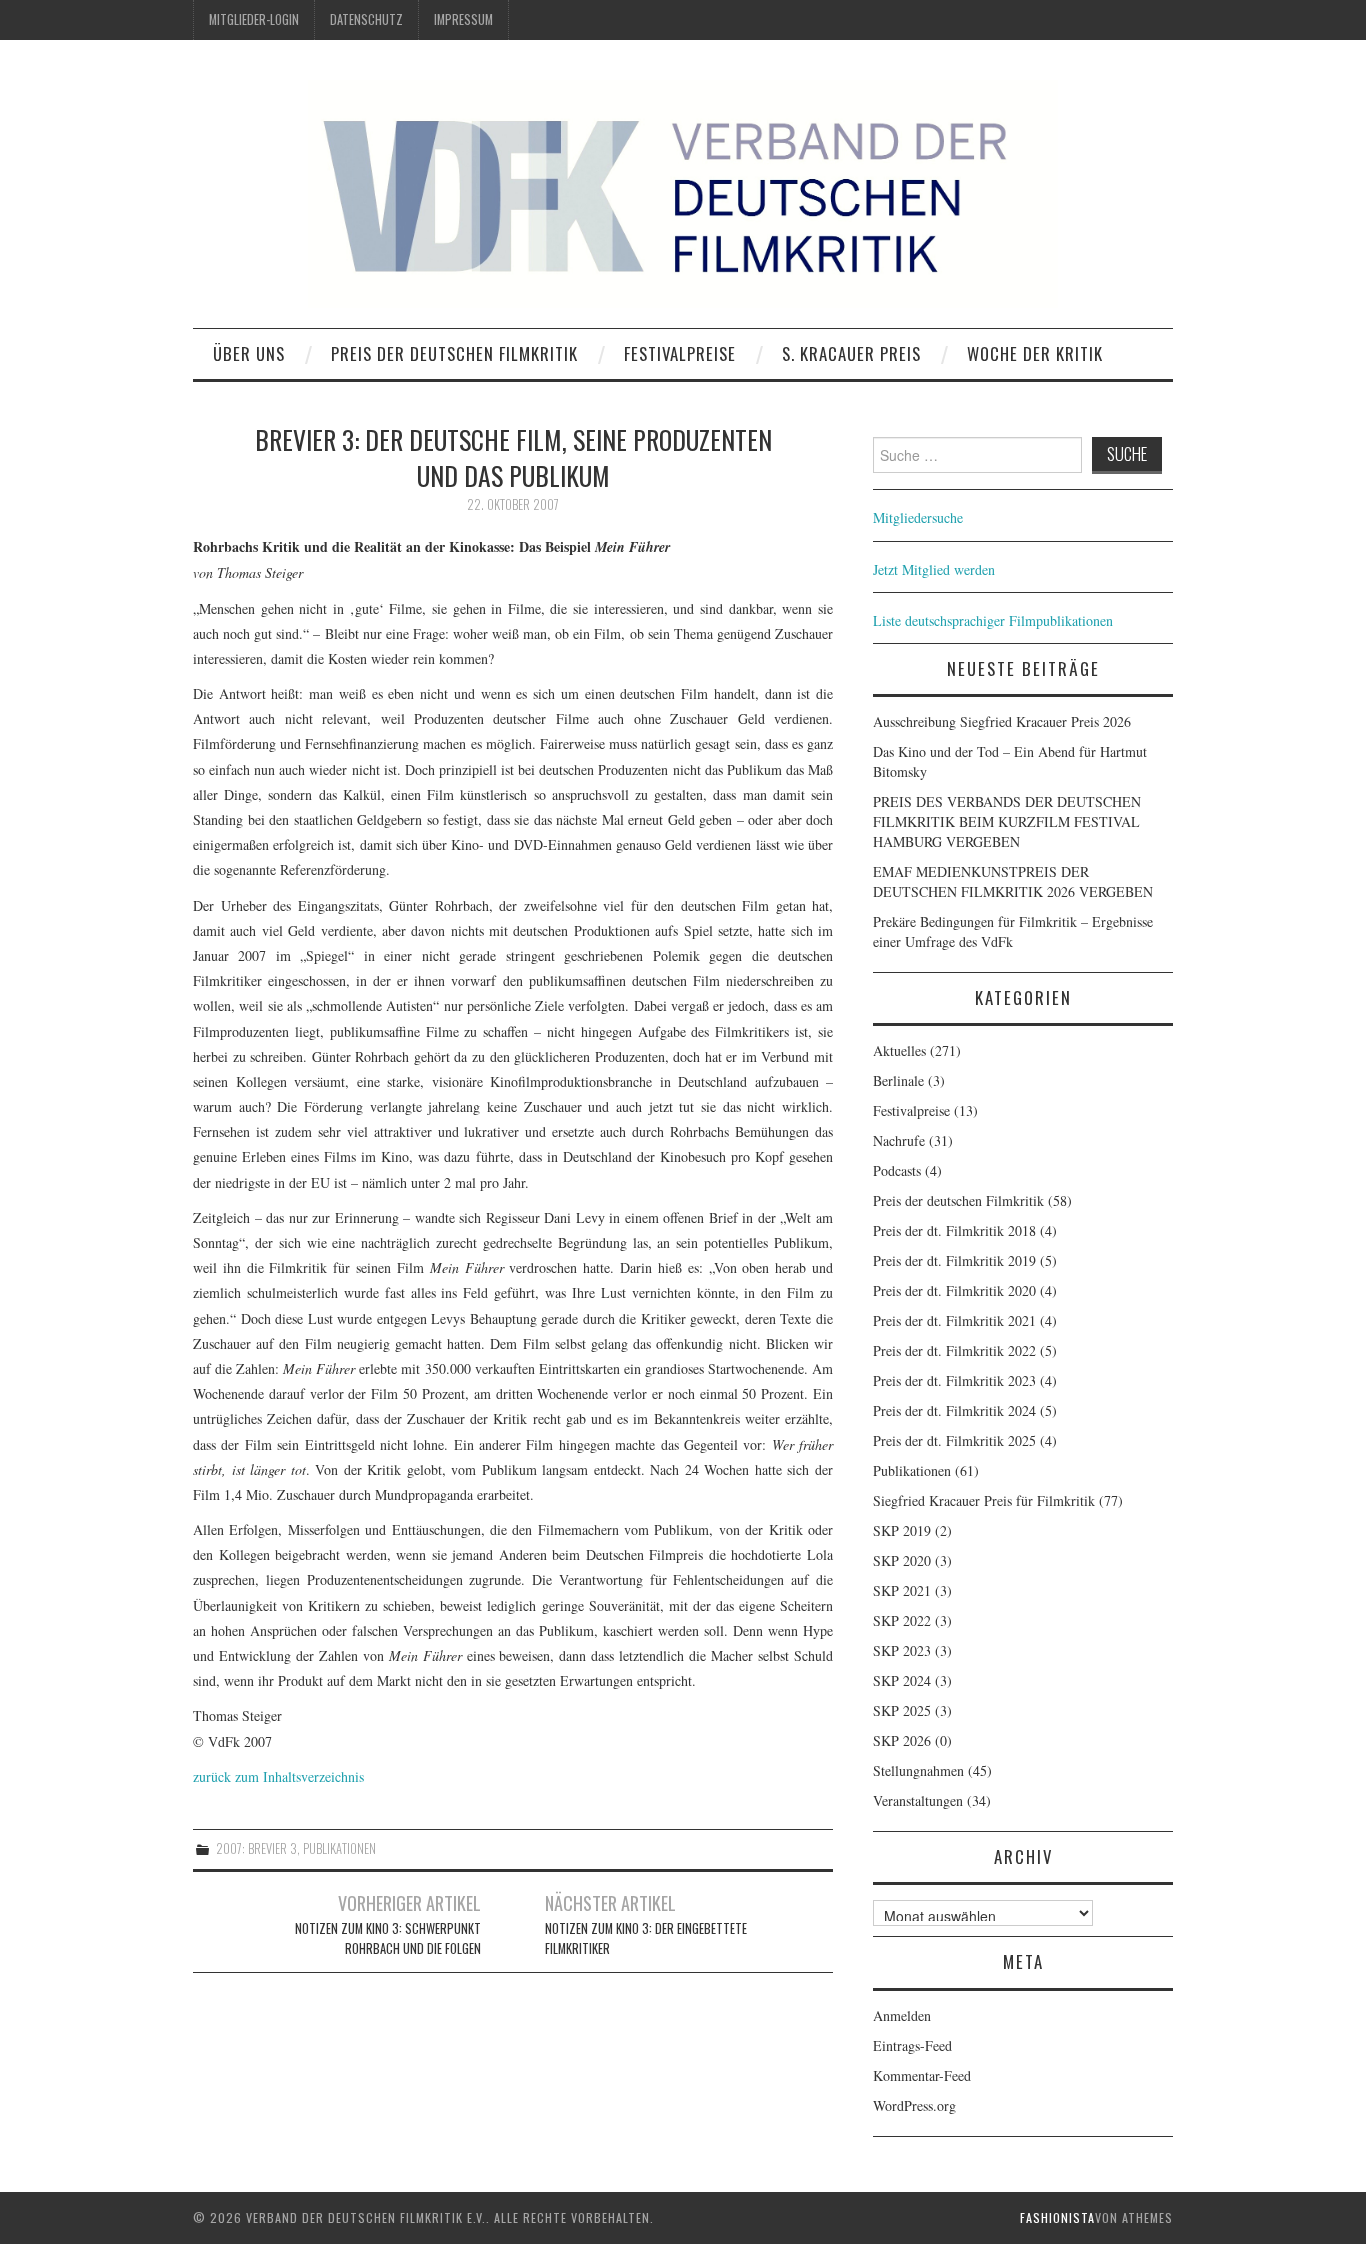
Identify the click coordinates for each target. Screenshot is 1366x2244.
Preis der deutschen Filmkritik (454, 353)
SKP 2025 (902, 1710)
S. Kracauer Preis (851, 353)
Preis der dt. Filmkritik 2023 (954, 1380)
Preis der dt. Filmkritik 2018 (954, 1230)
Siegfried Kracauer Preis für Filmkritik (984, 1500)
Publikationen (339, 1848)
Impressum (463, 19)
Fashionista (1057, 2217)
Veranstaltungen (918, 1800)
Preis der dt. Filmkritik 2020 (954, 1290)
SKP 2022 (902, 1620)
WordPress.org (914, 2105)
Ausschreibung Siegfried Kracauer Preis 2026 (1002, 721)
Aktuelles (899, 1050)
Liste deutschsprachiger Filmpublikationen (993, 620)
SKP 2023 (902, 1650)
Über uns (249, 353)
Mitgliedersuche (918, 517)
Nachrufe (899, 1140)
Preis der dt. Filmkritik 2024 (954, 1410)
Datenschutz (366, 19)
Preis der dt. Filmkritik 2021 (954, 1320)
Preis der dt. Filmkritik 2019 (954, 1260)
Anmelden (902, 2015)
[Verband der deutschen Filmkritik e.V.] (683, 194)
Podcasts (897, 1170)
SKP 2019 (902, 1530)
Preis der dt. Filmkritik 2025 (954, 1440)
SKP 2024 (902, 1680)
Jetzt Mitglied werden (934, 569)
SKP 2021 (902, 1590)
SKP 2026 (902, 1740)
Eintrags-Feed (912, 2045)
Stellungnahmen (918, 1770)
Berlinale (898, 1080)
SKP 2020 (902, 1560)
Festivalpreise (680, 353)
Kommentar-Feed (922, 2075)
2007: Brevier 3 (256, 1848)
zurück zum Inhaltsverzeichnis (278, 1776)
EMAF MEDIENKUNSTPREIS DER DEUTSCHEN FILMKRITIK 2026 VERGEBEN (1013, 881)
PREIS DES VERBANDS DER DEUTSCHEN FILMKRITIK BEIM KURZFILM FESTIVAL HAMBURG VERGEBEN (1007, 821)
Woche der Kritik (1035, 353)
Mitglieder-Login (254, 19)
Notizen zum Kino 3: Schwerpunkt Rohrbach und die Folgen (388, 1938)
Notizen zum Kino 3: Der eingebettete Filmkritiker (646, 1938)
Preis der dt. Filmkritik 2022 (954, 1350)
